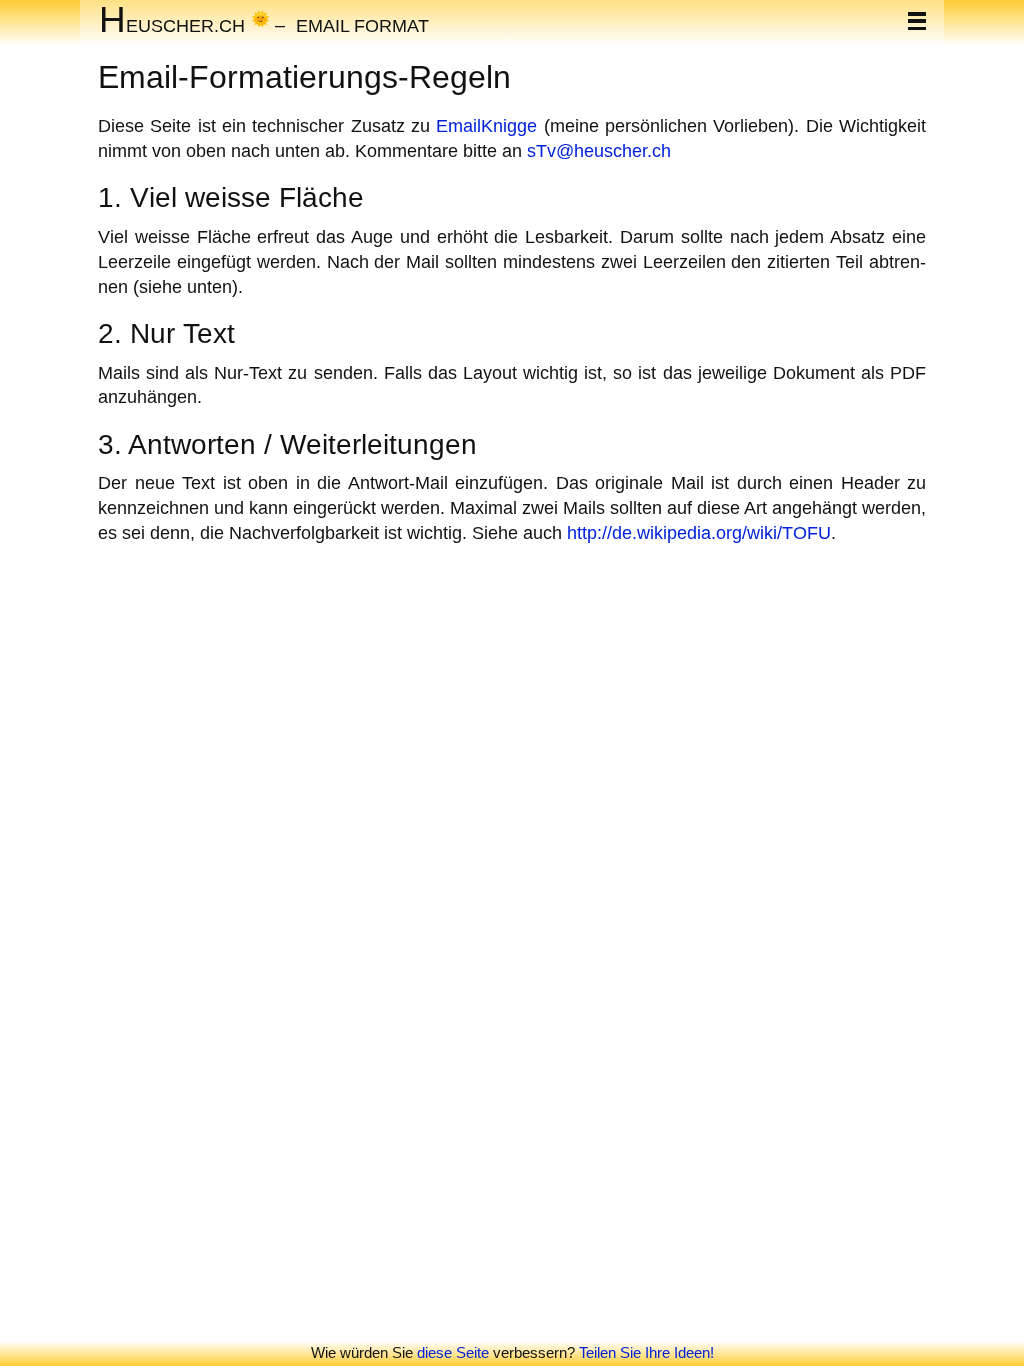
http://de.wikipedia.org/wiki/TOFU (699, 532)
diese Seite (453, 1352)
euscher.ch (172, 24)
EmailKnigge (486, 125)
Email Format (362, 24)
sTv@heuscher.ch (599, 150)
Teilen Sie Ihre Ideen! (646, 1352)
